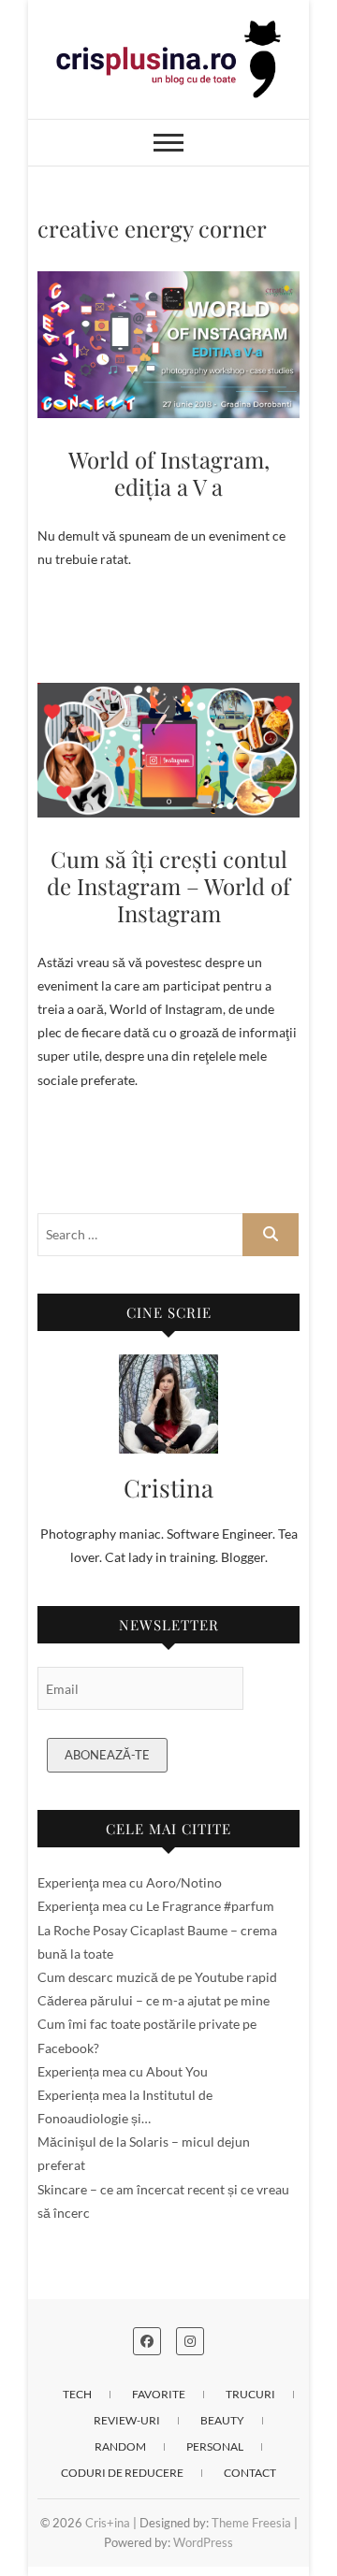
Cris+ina (108, 2523)
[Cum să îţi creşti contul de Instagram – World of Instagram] (168, 750)
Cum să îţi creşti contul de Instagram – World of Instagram (168, 886)
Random (120, 2446)
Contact (250, 2473)
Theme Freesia (251, 2523)
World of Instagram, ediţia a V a (169, 473)
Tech (77, 2394)
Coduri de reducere (122, 2473)
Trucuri (250, 2394)
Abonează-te (107, 1755)
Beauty (222, 2420)
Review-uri (127, 2420)
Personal (215, 2446)
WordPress (203, 2542)
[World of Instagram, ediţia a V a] (168, 345)
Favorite (159, 2394)
